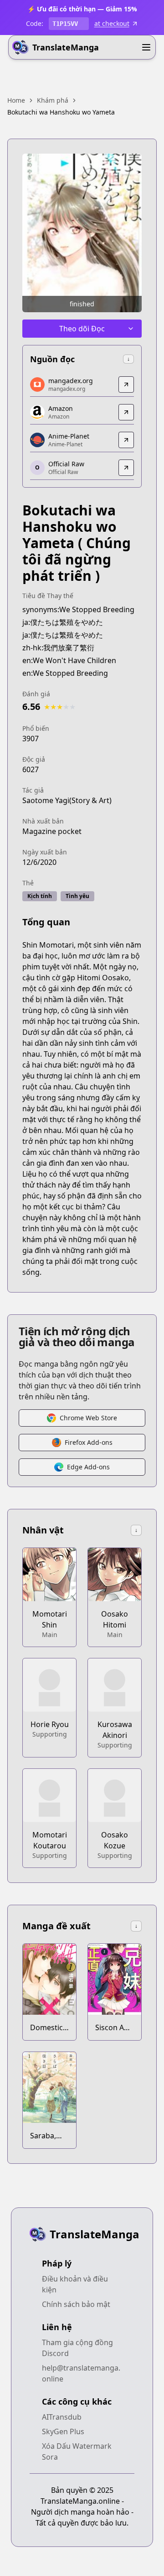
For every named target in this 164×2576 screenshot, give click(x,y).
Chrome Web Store (88, 1418)
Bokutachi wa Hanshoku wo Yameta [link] (61, 112)
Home (16, 100)
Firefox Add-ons (89, 1442)
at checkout (112, 23)
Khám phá (53, 100)
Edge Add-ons (88, 1467)
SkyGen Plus (63, 2431)
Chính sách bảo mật (76, 2304)
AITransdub (62, 2417)
